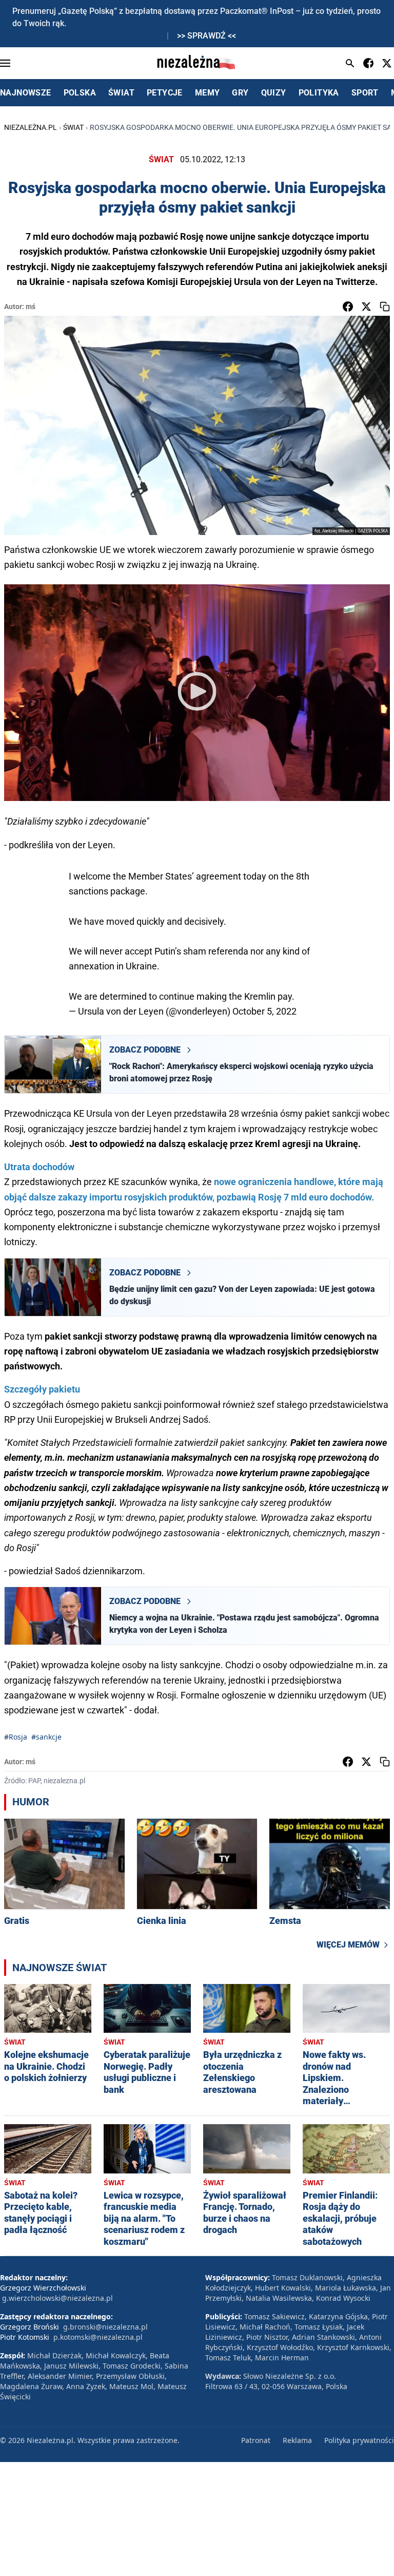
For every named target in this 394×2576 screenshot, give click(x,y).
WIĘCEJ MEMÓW (348, 1945)
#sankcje (46, 1737)
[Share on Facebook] (348, 307)
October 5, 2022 (264, 1011)
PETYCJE (165, 93)
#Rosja (16, 1737)
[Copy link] (385, 307)
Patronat (256, 2440)
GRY (240, 93)
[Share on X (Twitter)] (366, 307)
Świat (73, 127)
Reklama (297, 2440)
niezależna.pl (31, 127)
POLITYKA (319, 93)
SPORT (365, 93)
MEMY (208, 93)
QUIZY (274, 93)
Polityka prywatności (359, 2440)
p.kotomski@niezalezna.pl (98, 2337)
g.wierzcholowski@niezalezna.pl (57, 2298)
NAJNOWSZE (26, 93)
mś (31, 307)
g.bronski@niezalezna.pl (105, 2327)
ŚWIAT (121, 93)
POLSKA (80, 93)
